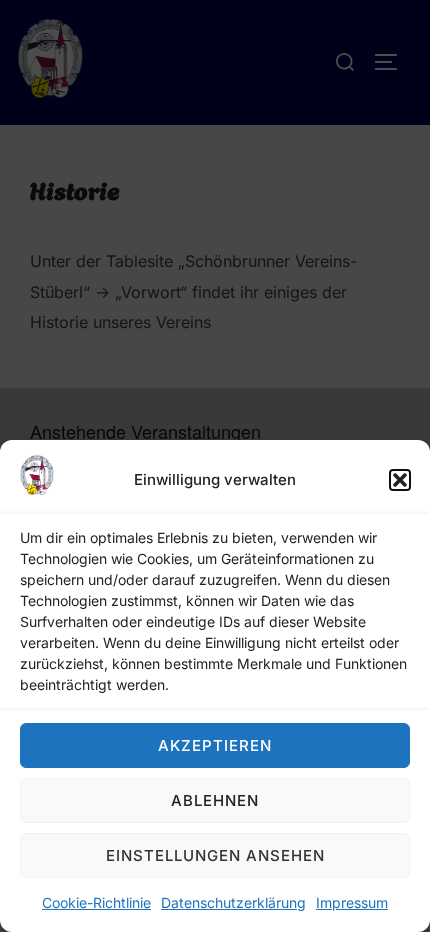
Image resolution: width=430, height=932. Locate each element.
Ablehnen (215, 800)
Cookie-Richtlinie (96, 902)
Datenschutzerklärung (233, 902)
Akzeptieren (215, 745)
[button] (400, 480)
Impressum (352, 902)
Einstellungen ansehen (215, 855)
